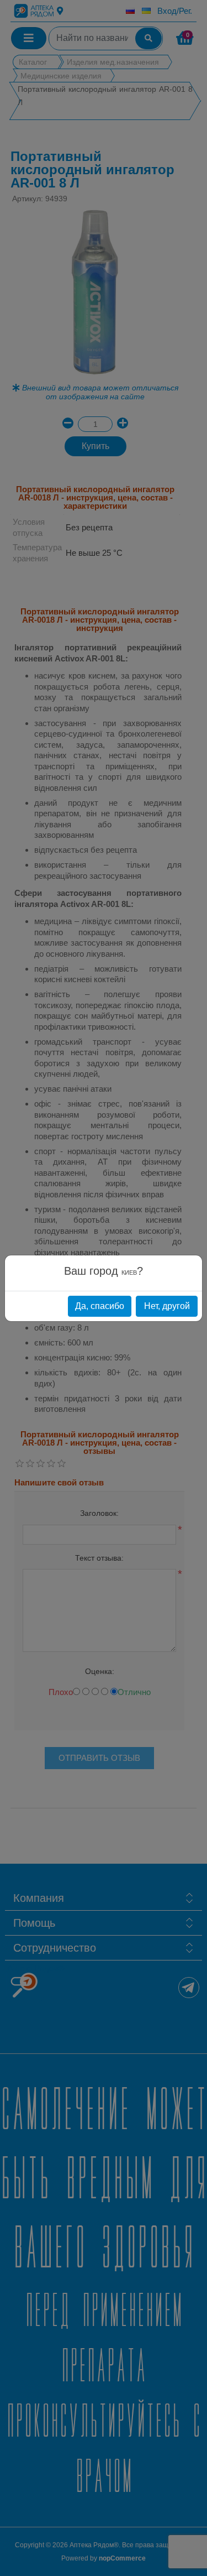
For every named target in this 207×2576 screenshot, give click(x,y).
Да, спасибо (100, 1306)
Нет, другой (167, 1306)
